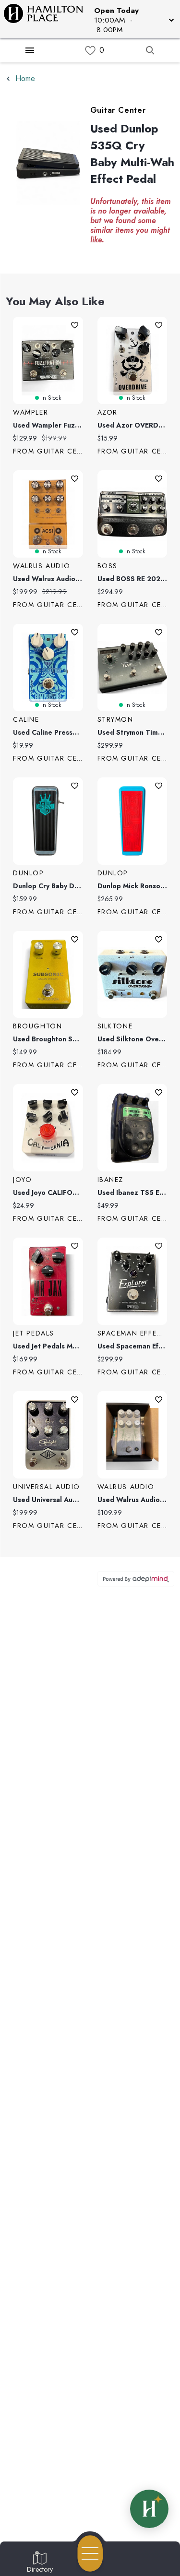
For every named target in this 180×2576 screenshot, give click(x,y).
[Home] (47, 19)
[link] (90, 51)
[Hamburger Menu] (30, 50)
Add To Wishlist (75, 325)
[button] (133, 19)
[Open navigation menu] (90, 2553)
